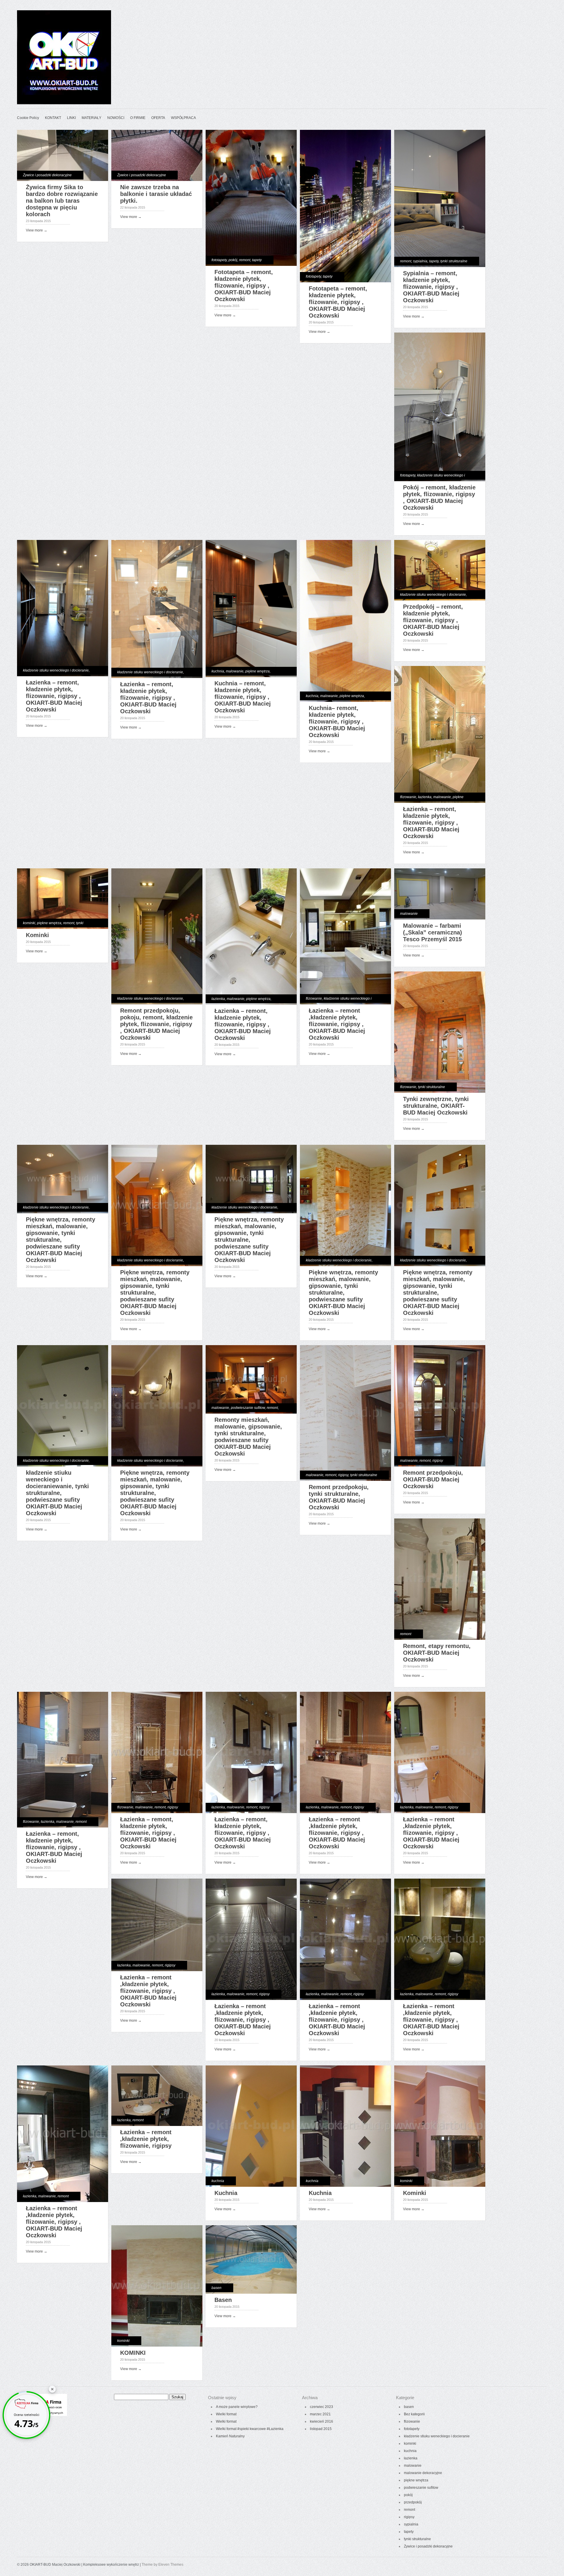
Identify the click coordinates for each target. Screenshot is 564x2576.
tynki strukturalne (454, 261)
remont (245, 260)
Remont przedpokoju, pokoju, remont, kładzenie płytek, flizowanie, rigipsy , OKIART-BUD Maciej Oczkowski (156, 1024)
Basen (223, 2300)
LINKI (71, 118)
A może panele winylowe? (237, 2407)
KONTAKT (53, 118)
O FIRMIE (138, 118)
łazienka (425, 797)
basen (216, 2288)
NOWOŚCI (116, 118)
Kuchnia (226, 2193)
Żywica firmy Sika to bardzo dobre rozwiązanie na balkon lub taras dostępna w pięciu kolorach (62, 201)
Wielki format (226, 2414)
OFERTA (158, 118)
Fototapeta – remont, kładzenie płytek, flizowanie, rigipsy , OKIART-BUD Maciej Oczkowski (244, 286)
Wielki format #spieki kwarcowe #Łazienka (250, 2429)
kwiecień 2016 (322, 2421)
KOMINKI (133, 2353)
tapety (257, 260)
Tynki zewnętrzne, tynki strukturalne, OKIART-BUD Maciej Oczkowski (436, 1106)
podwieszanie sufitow (248, 1408)
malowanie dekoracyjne (423, 2473)
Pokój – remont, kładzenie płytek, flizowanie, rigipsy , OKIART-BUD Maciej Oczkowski (439, 497)
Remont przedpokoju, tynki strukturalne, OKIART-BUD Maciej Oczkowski (339, 1497)
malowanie (235, 671)
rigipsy (343, 1475)
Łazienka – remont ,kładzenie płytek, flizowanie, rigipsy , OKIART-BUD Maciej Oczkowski (337, 1024)
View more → (37, 230)
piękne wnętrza (257, 671)
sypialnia (420, 261)
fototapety (219, 260)
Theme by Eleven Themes (162, 2565)
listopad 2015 (321, 2429)
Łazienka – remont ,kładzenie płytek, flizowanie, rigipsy (146, 2139)
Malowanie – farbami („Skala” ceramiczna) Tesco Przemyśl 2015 (433, 932)
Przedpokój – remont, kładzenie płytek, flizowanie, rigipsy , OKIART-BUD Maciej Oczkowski (433, 620)
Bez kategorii (414, 2414)
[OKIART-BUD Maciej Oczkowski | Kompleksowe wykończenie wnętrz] (64, 103)
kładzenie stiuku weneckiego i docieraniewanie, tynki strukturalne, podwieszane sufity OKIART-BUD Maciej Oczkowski (57, 1493)
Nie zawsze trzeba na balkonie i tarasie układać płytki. (156, 194)
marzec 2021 (320, 2414)
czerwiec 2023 (322, 2407)
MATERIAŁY (92, 118)
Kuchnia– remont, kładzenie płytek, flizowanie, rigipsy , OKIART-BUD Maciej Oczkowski (337, 721)
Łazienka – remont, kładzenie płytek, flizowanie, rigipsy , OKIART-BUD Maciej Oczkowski (54, 696)
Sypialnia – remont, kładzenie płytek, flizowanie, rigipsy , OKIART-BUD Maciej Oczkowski (431, 287)
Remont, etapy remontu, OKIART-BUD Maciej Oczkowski (437, 1653)
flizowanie (408, 797)
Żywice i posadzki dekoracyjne (47, 175)
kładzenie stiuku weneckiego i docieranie (56, 670)
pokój (233, 260)
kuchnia (218, 671)
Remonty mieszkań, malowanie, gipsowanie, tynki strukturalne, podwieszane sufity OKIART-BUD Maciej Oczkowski (248, 1437)
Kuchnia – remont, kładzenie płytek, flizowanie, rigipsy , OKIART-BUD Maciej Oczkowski (243, 697)
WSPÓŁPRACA (183, 118)
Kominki (37, 935)
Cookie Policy (28, 118)
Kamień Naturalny (230, 2436)
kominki (29, 923)
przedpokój (413, 2502)
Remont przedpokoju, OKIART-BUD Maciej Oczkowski (433, 1479)
